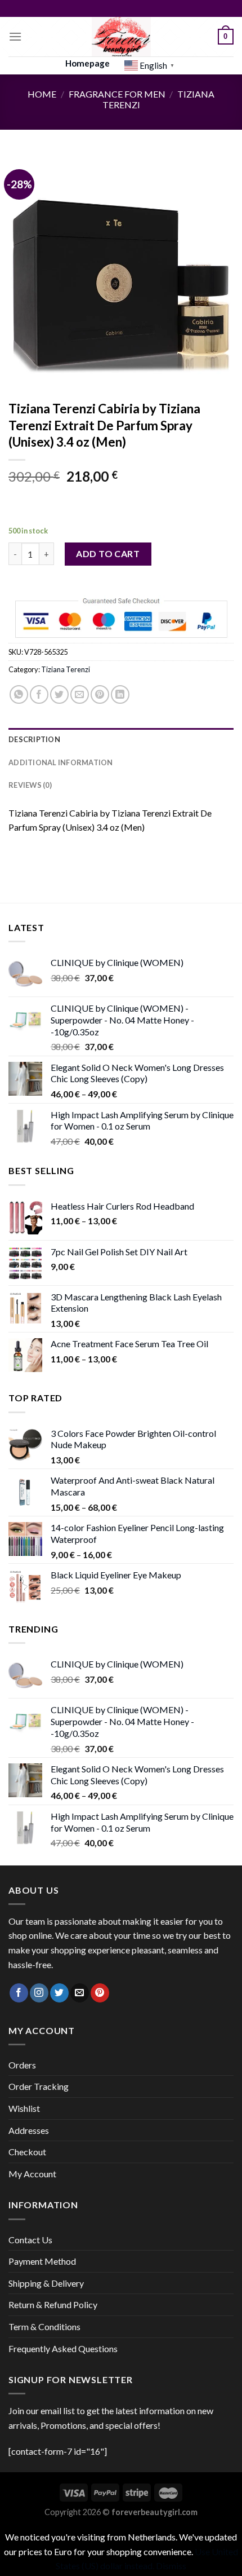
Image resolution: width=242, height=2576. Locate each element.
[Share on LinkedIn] (120, 694)
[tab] (121, 739)
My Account (32, 2174)
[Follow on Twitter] (59, 1993)
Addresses (29, 2130)
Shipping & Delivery (46, 2283)
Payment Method (42, 2261)
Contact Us (30, 2240)
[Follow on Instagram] (39, 1993)
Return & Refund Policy (53, 2304)
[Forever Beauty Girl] (121, 37)
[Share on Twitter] (59, 694)
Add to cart (108, 553)
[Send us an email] (80, 1993)
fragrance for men (117, 94)
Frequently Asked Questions (63, 2348)
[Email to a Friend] (80, 694)
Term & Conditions (44, 2326)
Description (34, 739)
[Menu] (15, 36)
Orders (22, 2065)
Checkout (27, 2152)
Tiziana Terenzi (66, 669)
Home (42, 94)
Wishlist (24, 2108)
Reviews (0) (30, 785)
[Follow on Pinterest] (100, 1993)
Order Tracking (39, 2086)
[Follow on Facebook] (19, 1993)
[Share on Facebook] (39, 694)
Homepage (88, 63)
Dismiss (171, 2566)
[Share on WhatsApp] (19, 694)
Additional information (61, 762)
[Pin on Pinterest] (100, 694)
